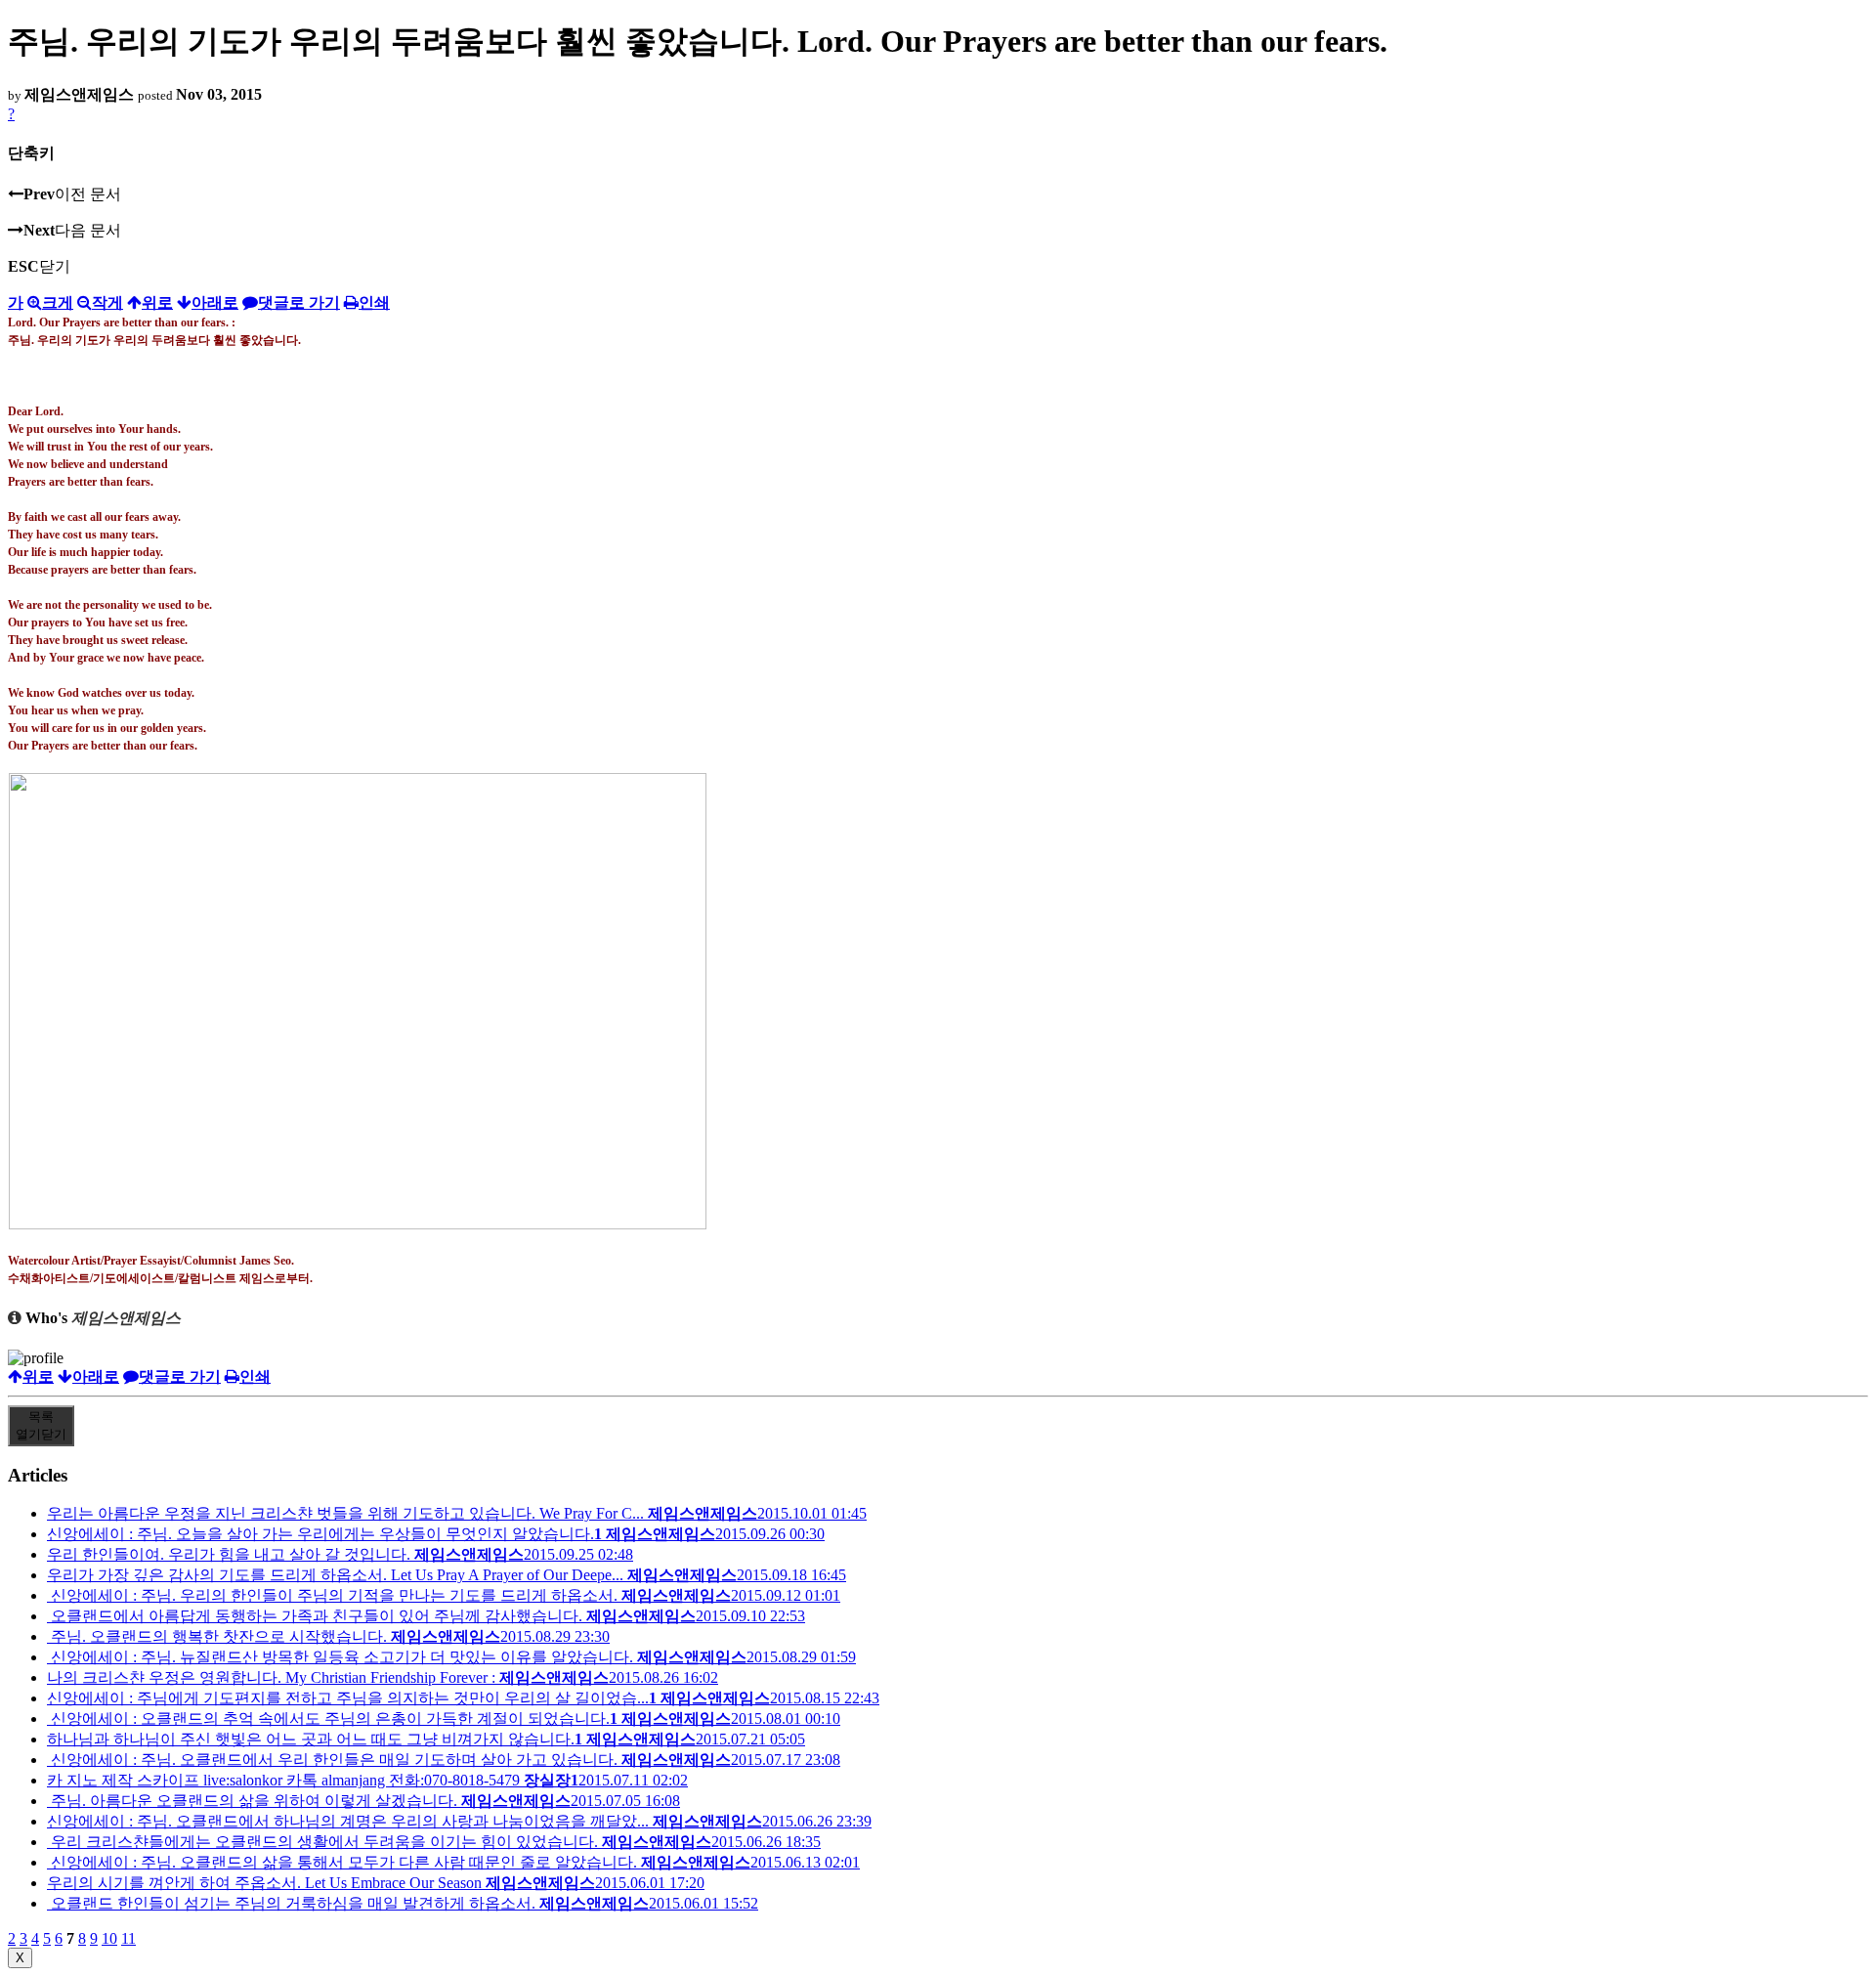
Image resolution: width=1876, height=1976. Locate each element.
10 (109, 1938)
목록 (41, 1425)
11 (128, 1938)
